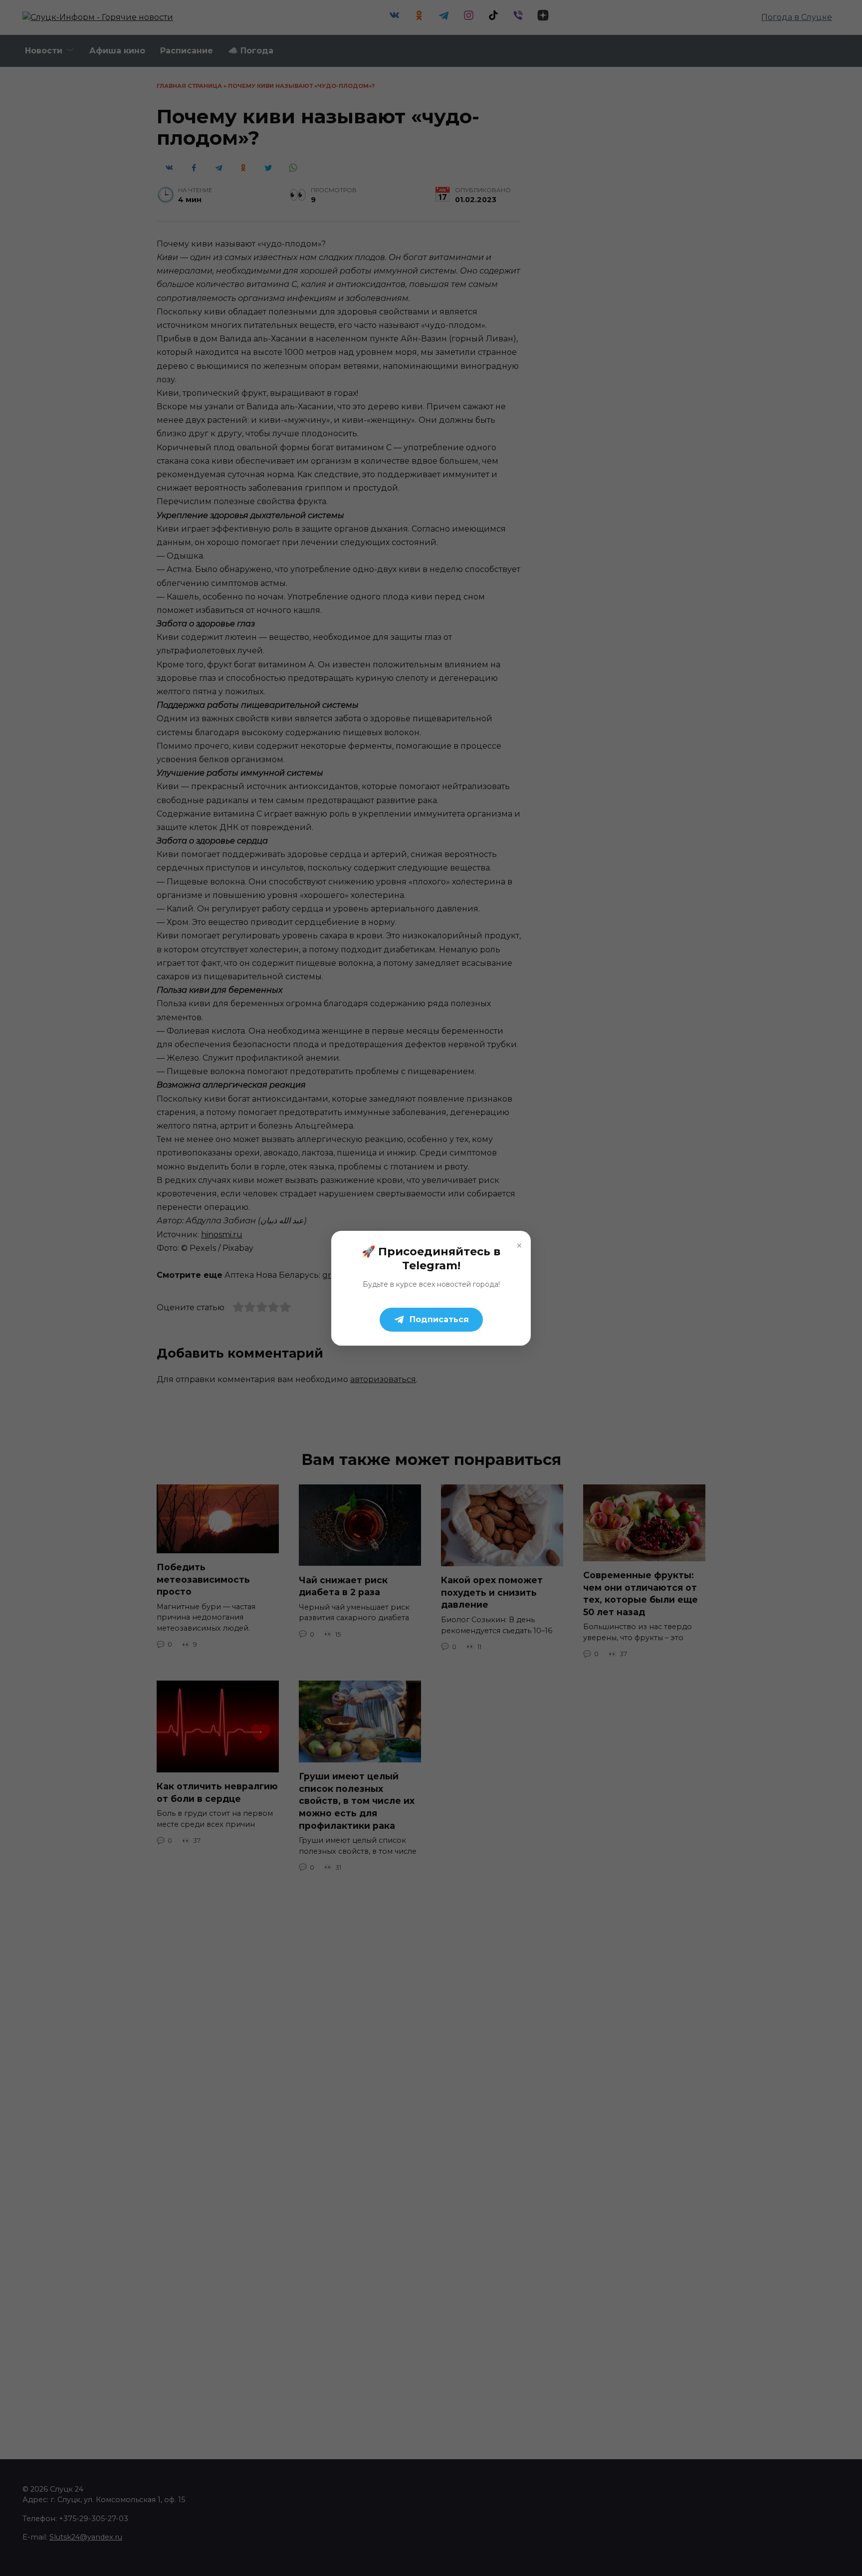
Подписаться (439, 1319)
